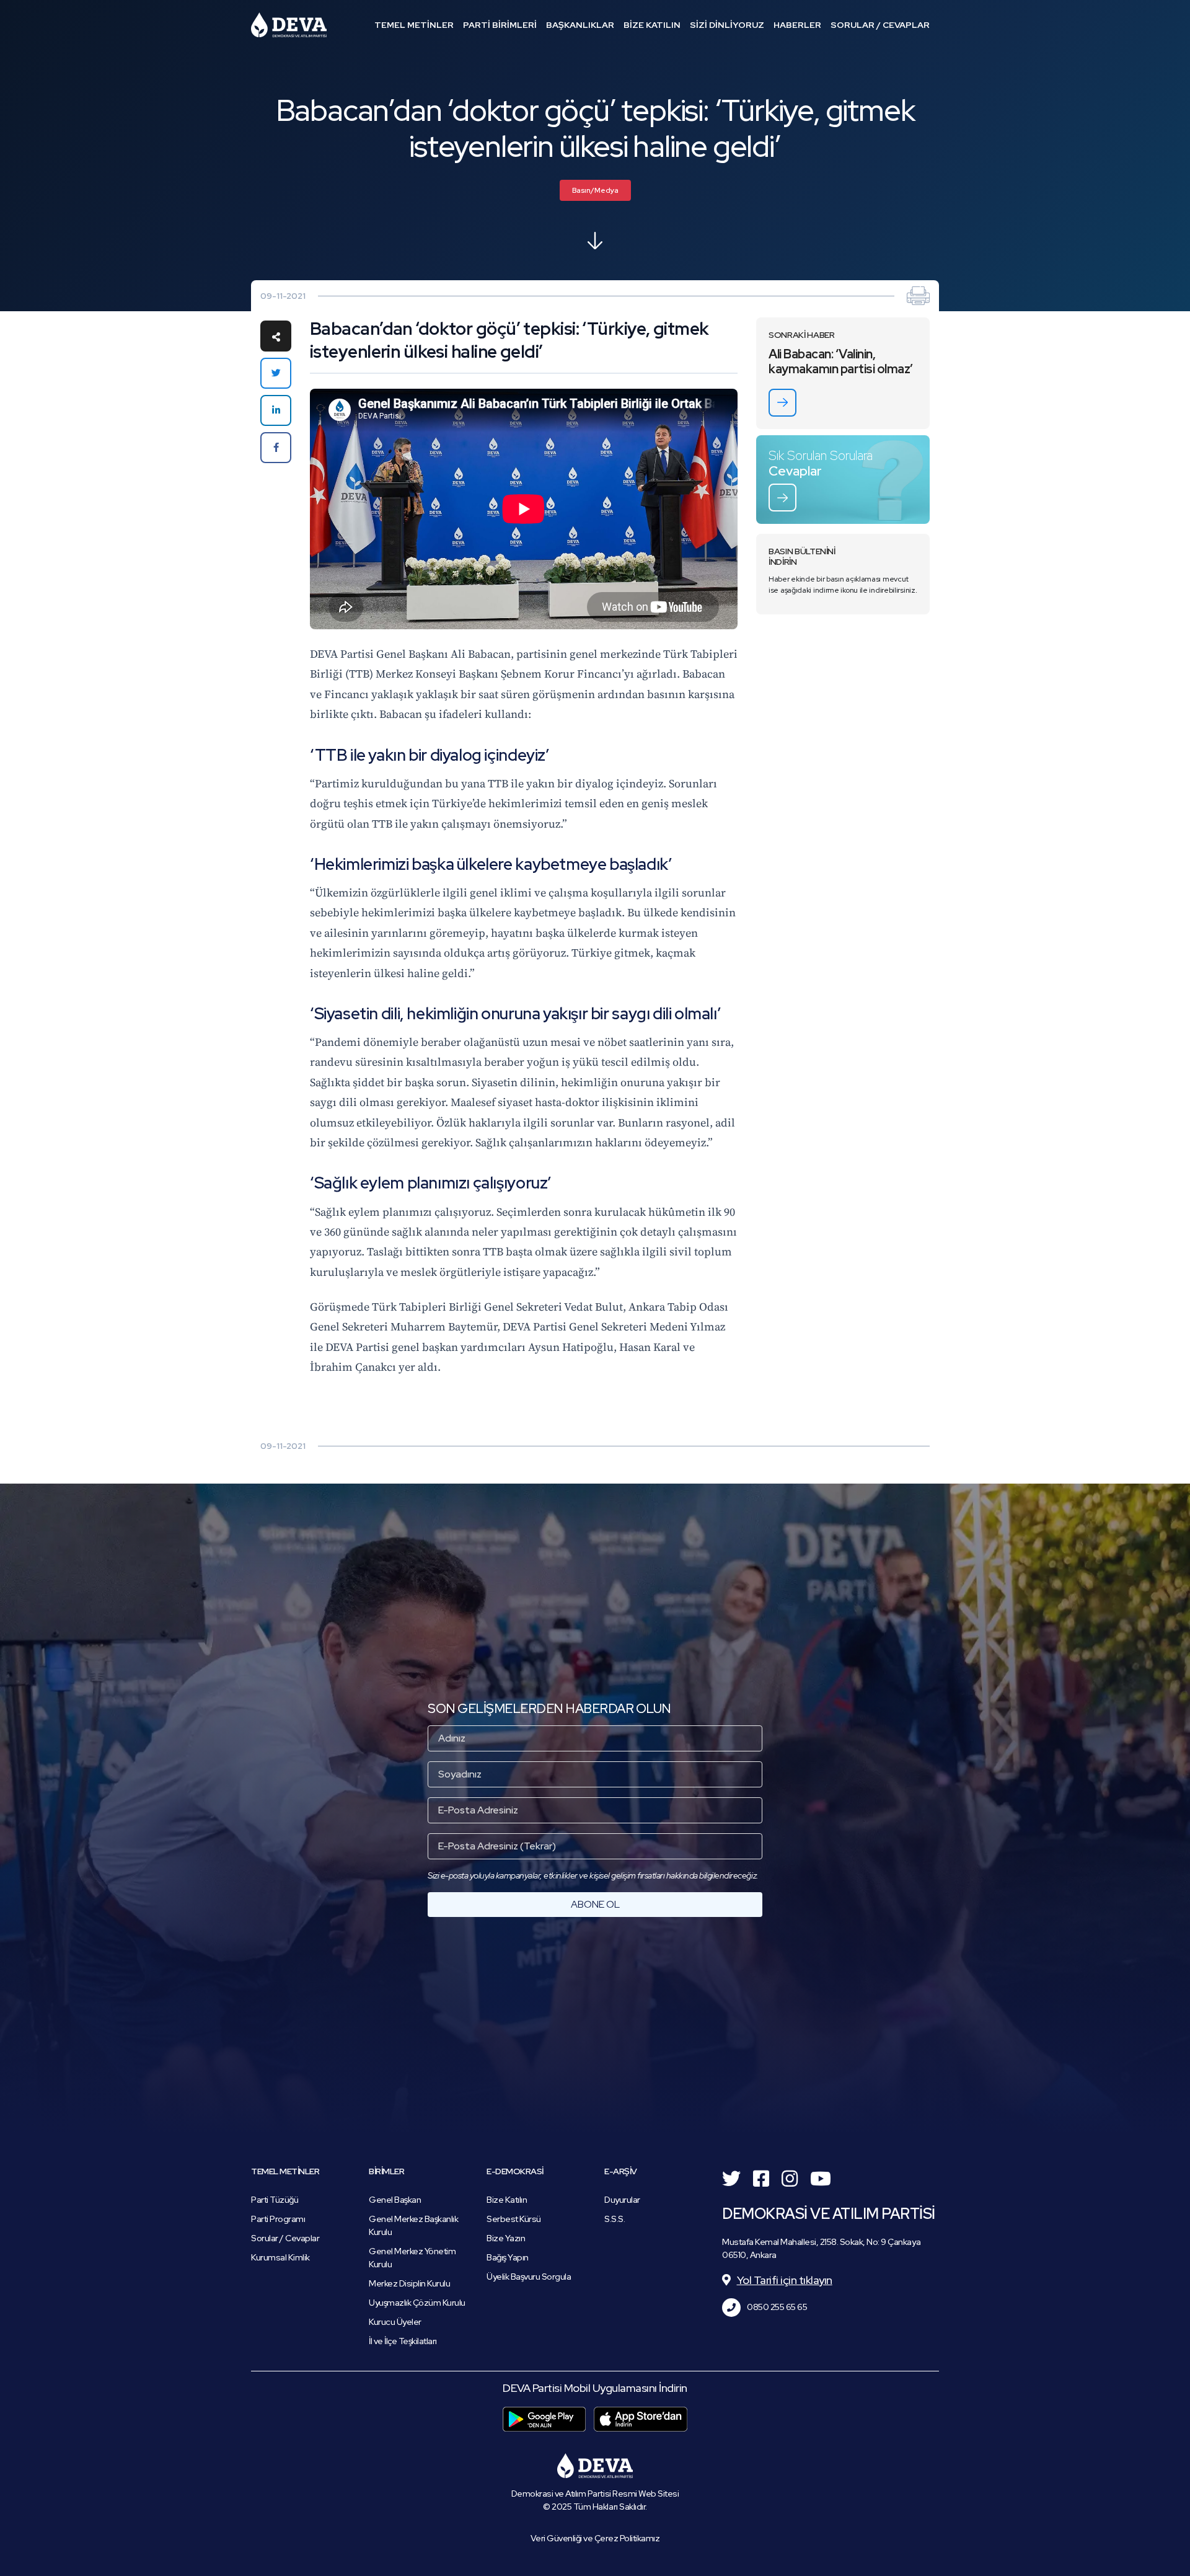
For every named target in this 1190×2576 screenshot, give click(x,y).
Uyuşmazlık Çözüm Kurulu (417, 2303)
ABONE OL (595, 1904)
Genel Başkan (395, 2200)
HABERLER (797, 25)
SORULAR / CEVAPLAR (880, 25)
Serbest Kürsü (514, 2219)
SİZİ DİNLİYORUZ (727, 25)
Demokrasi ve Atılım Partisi (289, 25)
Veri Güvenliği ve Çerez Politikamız (595, 2538)
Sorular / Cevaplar (285, 2238)
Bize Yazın (506, 2238)
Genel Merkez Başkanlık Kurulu (413, 2225)
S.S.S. (615, 2219)
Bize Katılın (507, 2200)
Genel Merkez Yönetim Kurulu (412, 2258)
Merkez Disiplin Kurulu (409, 2283)
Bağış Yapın (508, 2257)
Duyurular (622, 2200)
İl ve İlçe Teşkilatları (403, 2341)
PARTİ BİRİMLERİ (500, 25)
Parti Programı (278, 2219)
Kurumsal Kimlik (280, 2257)
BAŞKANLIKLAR (580, 25)
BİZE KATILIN (652, 25)
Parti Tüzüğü (275, 2200)
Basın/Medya (595, 190)
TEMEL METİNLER (414, 25)
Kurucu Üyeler (395, 2322)
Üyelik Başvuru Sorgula (529, 2277)
